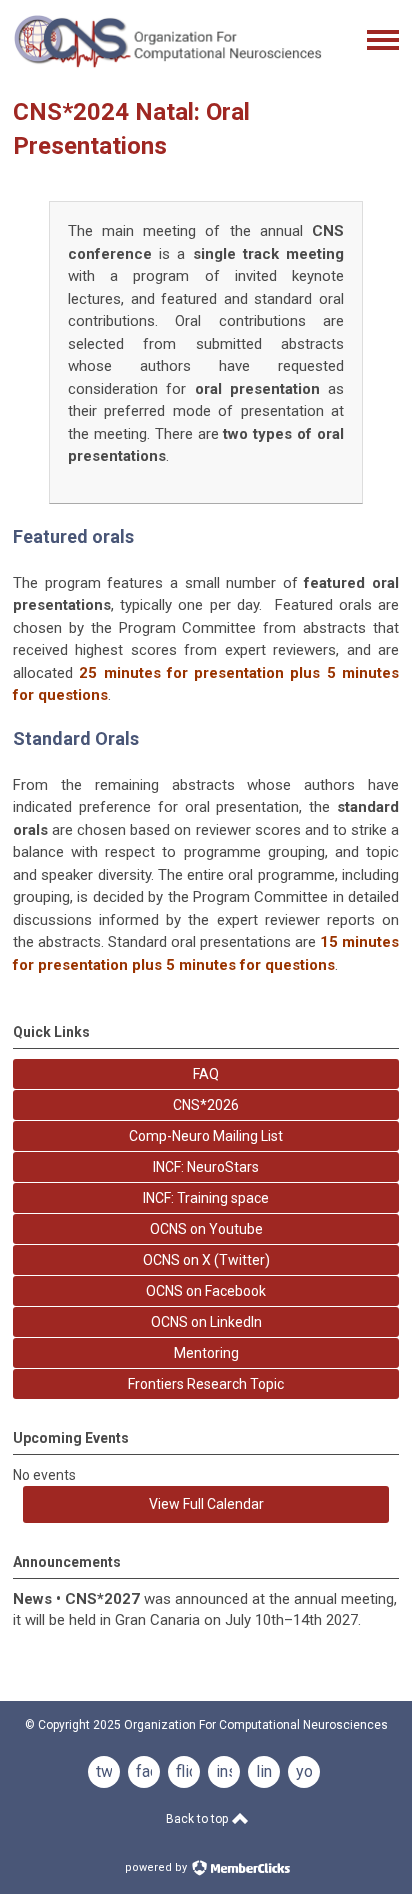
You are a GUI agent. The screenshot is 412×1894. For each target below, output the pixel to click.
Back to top (198, 1819)
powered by (157, 1867)
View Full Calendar (206, 1504)
